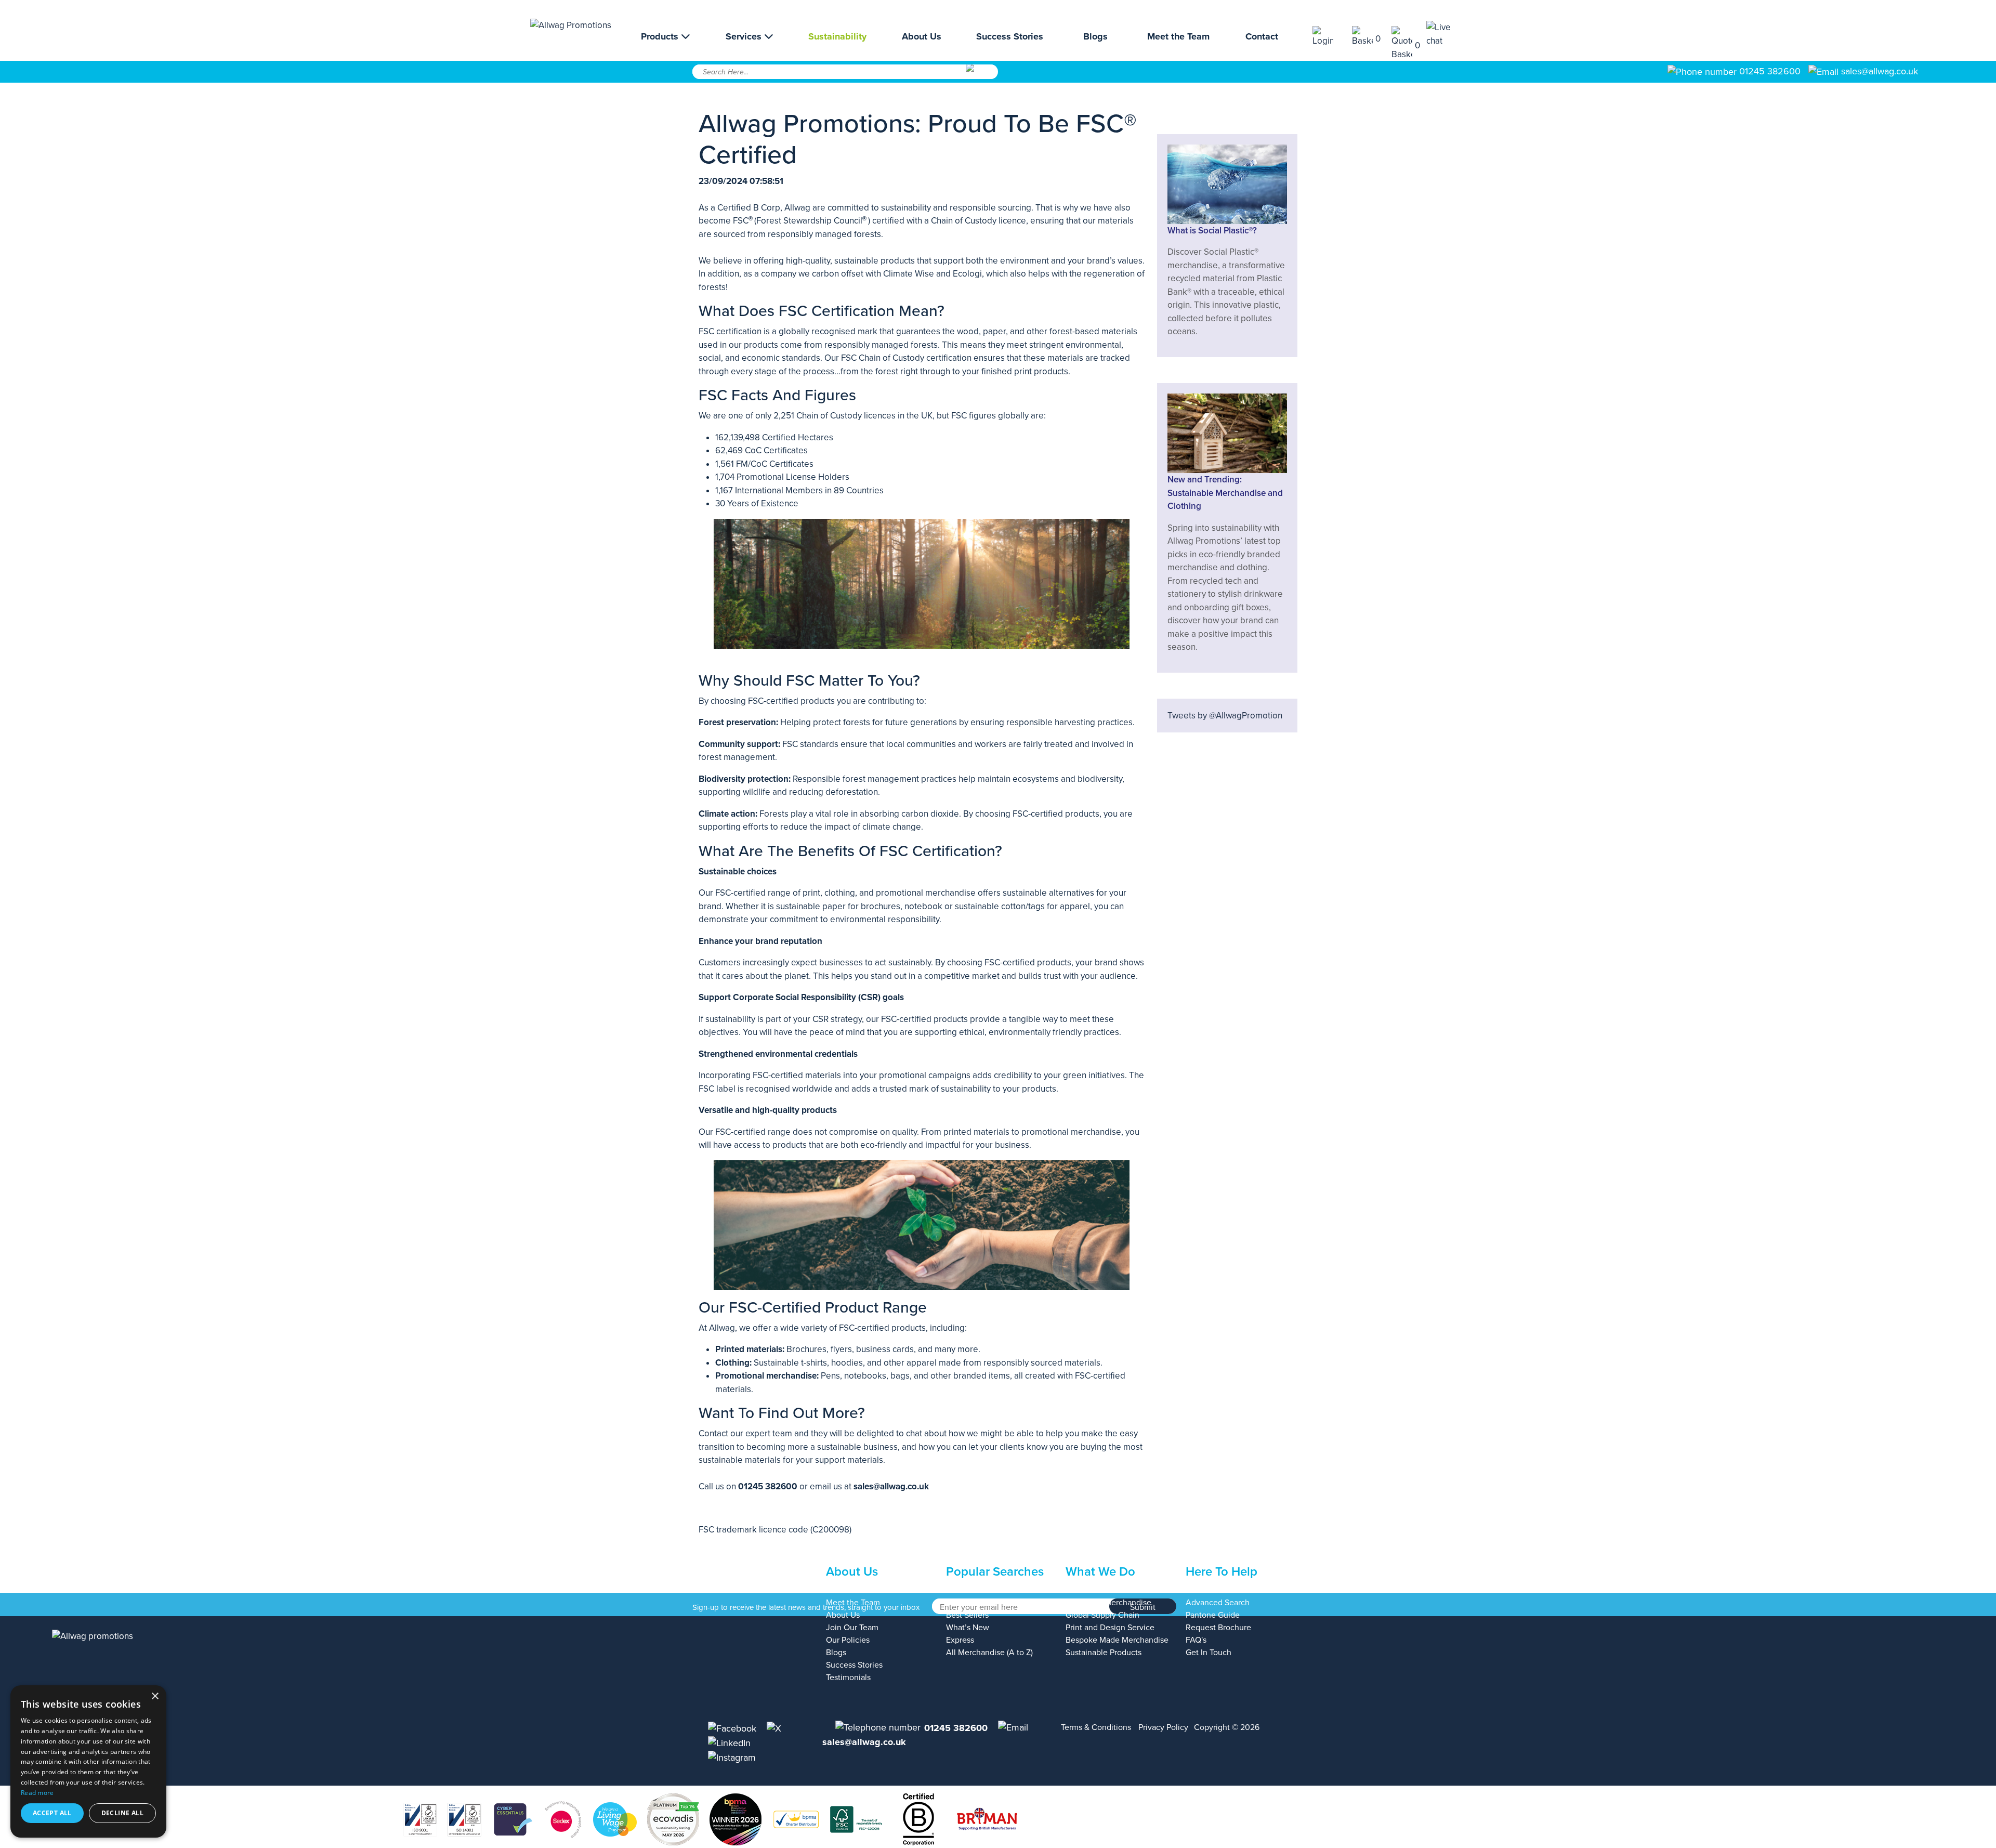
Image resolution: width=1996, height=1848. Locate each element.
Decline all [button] (122, 1813)
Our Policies (848, 1640)
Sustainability (837, 36)
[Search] (981, 75)
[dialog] (88, 1761)
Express (960, 1640)
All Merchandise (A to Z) (989, 1653)
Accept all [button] (52, 1813)
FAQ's (1196, 1640)
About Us (922, 36)
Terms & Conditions (1096, 1727)
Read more (37, 1793)
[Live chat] (1446, 34)
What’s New (968, 1628)
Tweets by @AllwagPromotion (1225, 716)
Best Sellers (967, 1615)
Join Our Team (852, 1628)
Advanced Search (1218, 1603)
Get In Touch (1209, 1653)
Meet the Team (1178, 36)
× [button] (155, 1696)
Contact (1262, 36)
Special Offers (971, 1603)
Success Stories (1010, 36)
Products (661, 36)
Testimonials (848, 1677)
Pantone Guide (1213, 1615)
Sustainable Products (1104, 1653)
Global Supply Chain (1102, 1615)
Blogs (1095, 36)
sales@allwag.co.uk (1880, 71)
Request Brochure (1218, 1628)
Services (745, 36)
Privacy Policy (1163, 1727)
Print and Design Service (1110, 1628)
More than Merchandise (1108, 1603)
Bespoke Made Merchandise (1117, 1640)
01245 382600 (1769, 71)
